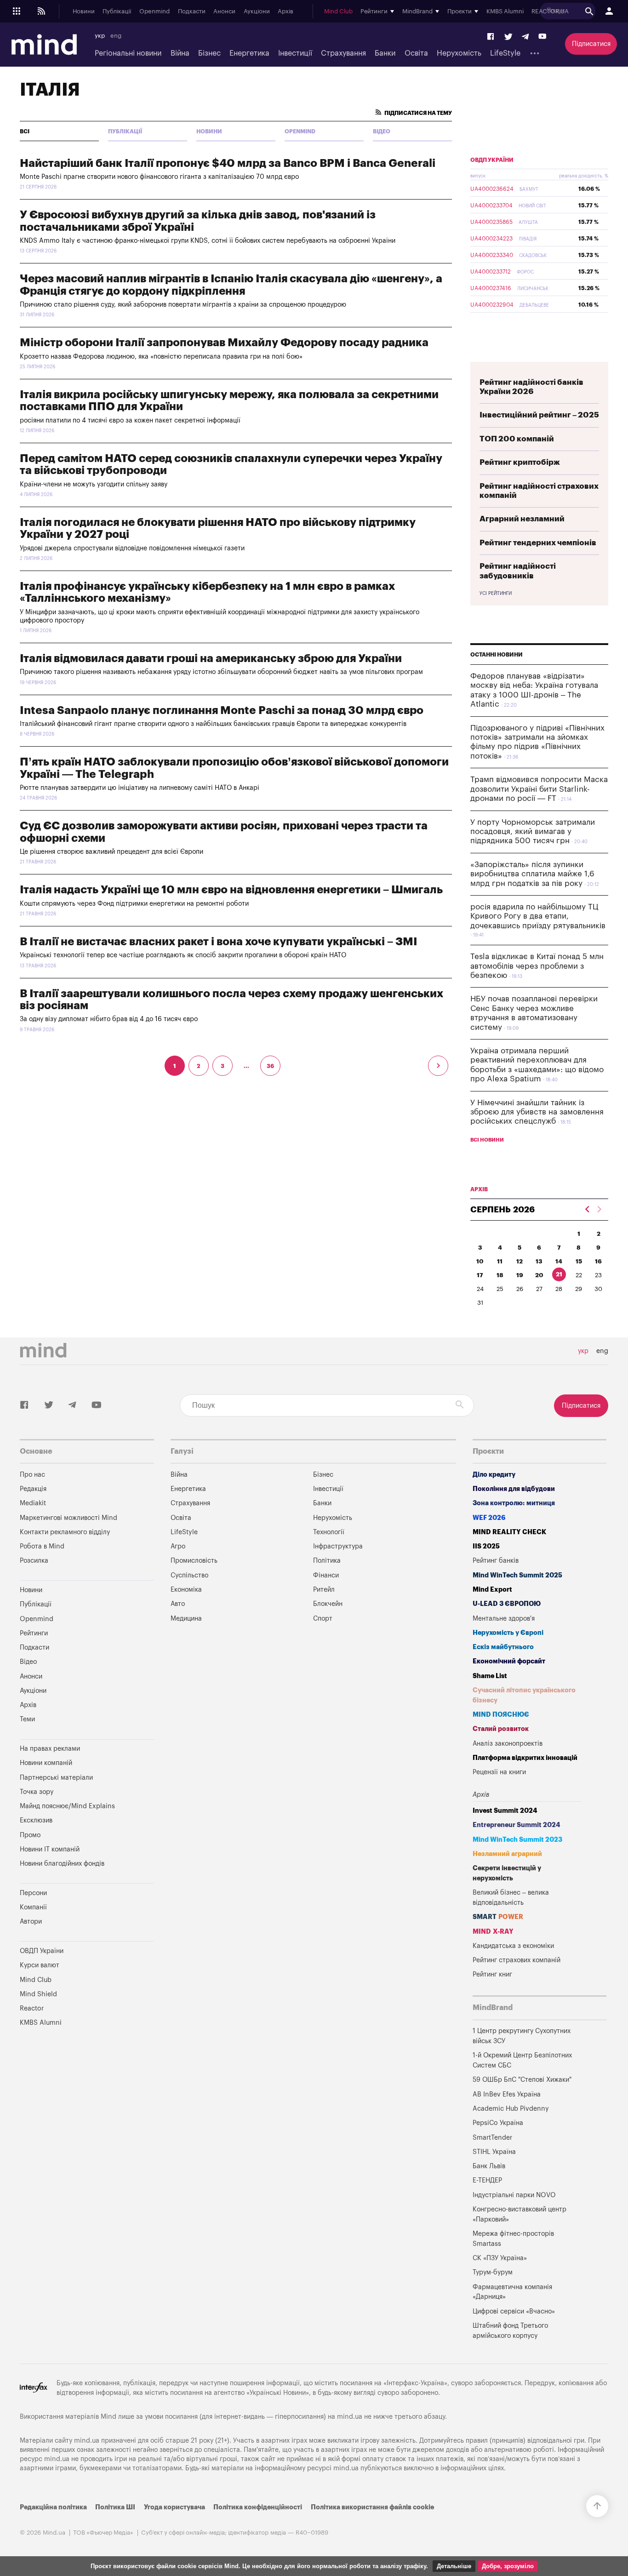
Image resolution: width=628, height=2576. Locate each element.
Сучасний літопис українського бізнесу (524, 1695)
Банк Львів (489, 2166)
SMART (498, 1917)
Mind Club (338, 11)
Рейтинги (34, 1633)
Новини (84, 11)
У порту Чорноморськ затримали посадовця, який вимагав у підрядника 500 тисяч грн (533, 832)
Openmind (154, 11)
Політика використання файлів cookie (372, 2507)
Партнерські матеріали (56, 1778)
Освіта (416, 53)
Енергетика (249, 53)
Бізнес (209, 53)
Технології (329, 1532)
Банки (385, 53)
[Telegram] (525, 37)
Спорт (323, 1619)
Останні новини (497, 655)
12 (520, 1261)
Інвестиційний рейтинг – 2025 (539, 415)
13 (539, 1261)
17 (480, 1275)
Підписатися (591, 44)
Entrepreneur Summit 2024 (517, 1825)
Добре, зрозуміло (508, 2566)
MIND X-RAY (493, 1932)
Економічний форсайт (509, 1661)
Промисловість (194, 1561)
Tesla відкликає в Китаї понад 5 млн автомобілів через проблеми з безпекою (537, 966)
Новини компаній (46, 1763)
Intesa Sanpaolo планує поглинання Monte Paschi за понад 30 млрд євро (222, 710)
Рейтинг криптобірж (520, 462)
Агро (178, 1546)
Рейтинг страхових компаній (517, 1960)
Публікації (117, 11)
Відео (382, 131)
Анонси (224, 11)
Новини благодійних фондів (62, 1864)
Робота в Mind (42, 1546)
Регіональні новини (128, 53)
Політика (327, 1561)
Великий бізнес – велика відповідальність (511, 1898)
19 (520, 1275)
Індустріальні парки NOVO (514, 2195)
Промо (30, 1835)
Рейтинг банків (496, 1561)
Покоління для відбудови (514, 1489)
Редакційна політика (53, 2507)
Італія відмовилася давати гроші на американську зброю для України (211, 658)
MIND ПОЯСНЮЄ (501, 1715)
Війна (180, 53)
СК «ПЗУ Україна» (500, 2258)
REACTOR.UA (550, 11)
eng (116, 36)
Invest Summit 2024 (505, 1811)
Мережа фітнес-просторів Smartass (513, 2239)
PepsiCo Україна (498, 2123)
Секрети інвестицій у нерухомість (507, 1873)
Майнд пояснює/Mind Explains (67, 1806)
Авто (178, 1604)
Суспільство (189, 1575)
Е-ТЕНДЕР (487, 2180)
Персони (33, 1893)
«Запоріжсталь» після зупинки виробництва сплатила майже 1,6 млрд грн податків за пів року (532, 874)
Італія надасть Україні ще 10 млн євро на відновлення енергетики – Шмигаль (231, 890)
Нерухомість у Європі (508, 1633)
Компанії (33, 1907)
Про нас (32, 1475)
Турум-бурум (493, 2272)
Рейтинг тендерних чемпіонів (538, 543)
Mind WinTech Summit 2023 (517, 1840)
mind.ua (350, 2417)
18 (500, 1275)
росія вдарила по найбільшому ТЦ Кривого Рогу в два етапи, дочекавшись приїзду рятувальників (538, 916)
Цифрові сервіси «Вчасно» (514, 2311)
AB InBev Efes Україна (507, 2094)
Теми (27, 1719)
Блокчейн (328, 1604)
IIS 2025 (486, 1546)
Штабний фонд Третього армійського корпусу (510, 2331)
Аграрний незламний (522, 519)
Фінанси (326, 1575)
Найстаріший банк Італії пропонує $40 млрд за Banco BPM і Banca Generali (228, 163)
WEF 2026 (489, 1518)
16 (598, 1261)
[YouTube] (542, 37)
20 (539, 1275)
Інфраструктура (338, 1546)
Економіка (186, 1590)
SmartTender (492, 2138)
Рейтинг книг (492, 1974)
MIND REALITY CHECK (509, 1532)
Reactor (32, 2008)
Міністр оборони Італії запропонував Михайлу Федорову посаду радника (224, 343)
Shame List (490, 1676)
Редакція (33, 1489)
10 (480, 1261)
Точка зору (37, 1792)
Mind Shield (38, 1994)
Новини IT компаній (50, 1849)
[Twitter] (508, 37)
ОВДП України (492, 160)
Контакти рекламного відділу (65, 1532)
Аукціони (257, 11)
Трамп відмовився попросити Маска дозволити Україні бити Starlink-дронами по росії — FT (539, 789)
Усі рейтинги (496, 594)
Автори (31, 1922)
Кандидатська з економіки (513, 1946)
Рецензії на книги (499, 1772)
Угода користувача (174, 2507)
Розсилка (34, 1561)
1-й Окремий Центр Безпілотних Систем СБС (522, 2060)
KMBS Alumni (505, 11)
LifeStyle (505, 53)
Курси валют (40, 1965)
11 (500, 1261)
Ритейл (324, 1590)
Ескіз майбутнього (503, 1647)
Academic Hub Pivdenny (511, 2109)
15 (579, 1261)
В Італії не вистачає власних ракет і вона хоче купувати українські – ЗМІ (218, 942)
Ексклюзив (36, 1820)
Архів (285, 11)
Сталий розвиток (501, 1729)
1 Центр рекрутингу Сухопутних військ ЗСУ (522, 2036)
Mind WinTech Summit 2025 (517, 1575)
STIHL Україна (494, 2152)
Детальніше (454, 2566)
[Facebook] (491, 37)
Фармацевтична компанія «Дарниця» (512, 2292)
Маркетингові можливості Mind (69, 1518)
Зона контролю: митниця (514, 1503)
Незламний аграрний (507, 1854)
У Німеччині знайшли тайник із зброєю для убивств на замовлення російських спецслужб (537, 1112)
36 (270, 1066)
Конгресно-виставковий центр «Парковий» (520, 2214)
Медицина (186, 1619)
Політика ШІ (115, 2507)
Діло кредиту (494, 1475)
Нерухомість (459, 53)
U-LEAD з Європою (507, 1604)
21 (559, 1274)
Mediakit (33, 1503)
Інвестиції (295, 53)
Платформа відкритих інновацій (525, 1758)
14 (559, 1261)
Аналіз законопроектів (508, 1744)
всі (25, 131)
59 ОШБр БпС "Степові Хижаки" (522, 2080)
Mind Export (492, 1590)
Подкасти (192, 11)
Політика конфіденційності (258, 2507)
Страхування (343, 53)
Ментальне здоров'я (504, 1619)
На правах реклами (50, 1749)
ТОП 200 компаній (517, 439)
